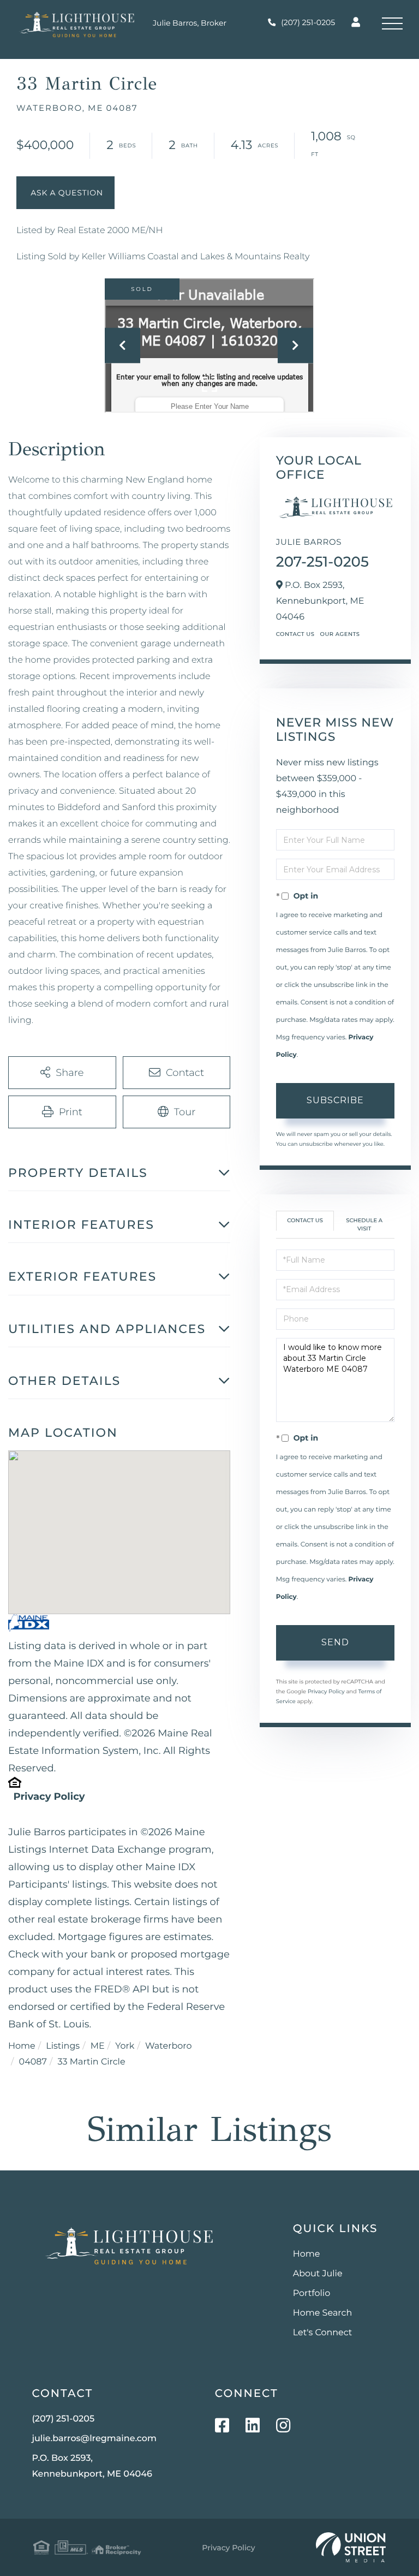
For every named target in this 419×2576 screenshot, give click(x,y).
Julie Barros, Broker (190, 23)
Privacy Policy (49, 1796)
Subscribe (335, 1100)
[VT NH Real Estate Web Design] (351, 2548)
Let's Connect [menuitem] (323, 2333)
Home (22, 2046)
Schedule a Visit (364, 1224)
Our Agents (340, 634)
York (125, 2046)
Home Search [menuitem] (323, 2313)
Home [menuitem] (307, 2254)
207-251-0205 (322, 562)
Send (335, 1642)
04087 (33, 2062)
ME (98, 2046)
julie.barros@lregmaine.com (94, 2439)
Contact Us (295, 634)
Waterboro (169, 2046)
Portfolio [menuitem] (312, 2294)
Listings (63, 2046)
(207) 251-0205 (308, 22)
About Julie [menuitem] (318, 2274)
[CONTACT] (65, 193)
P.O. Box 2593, (92, 2466)
